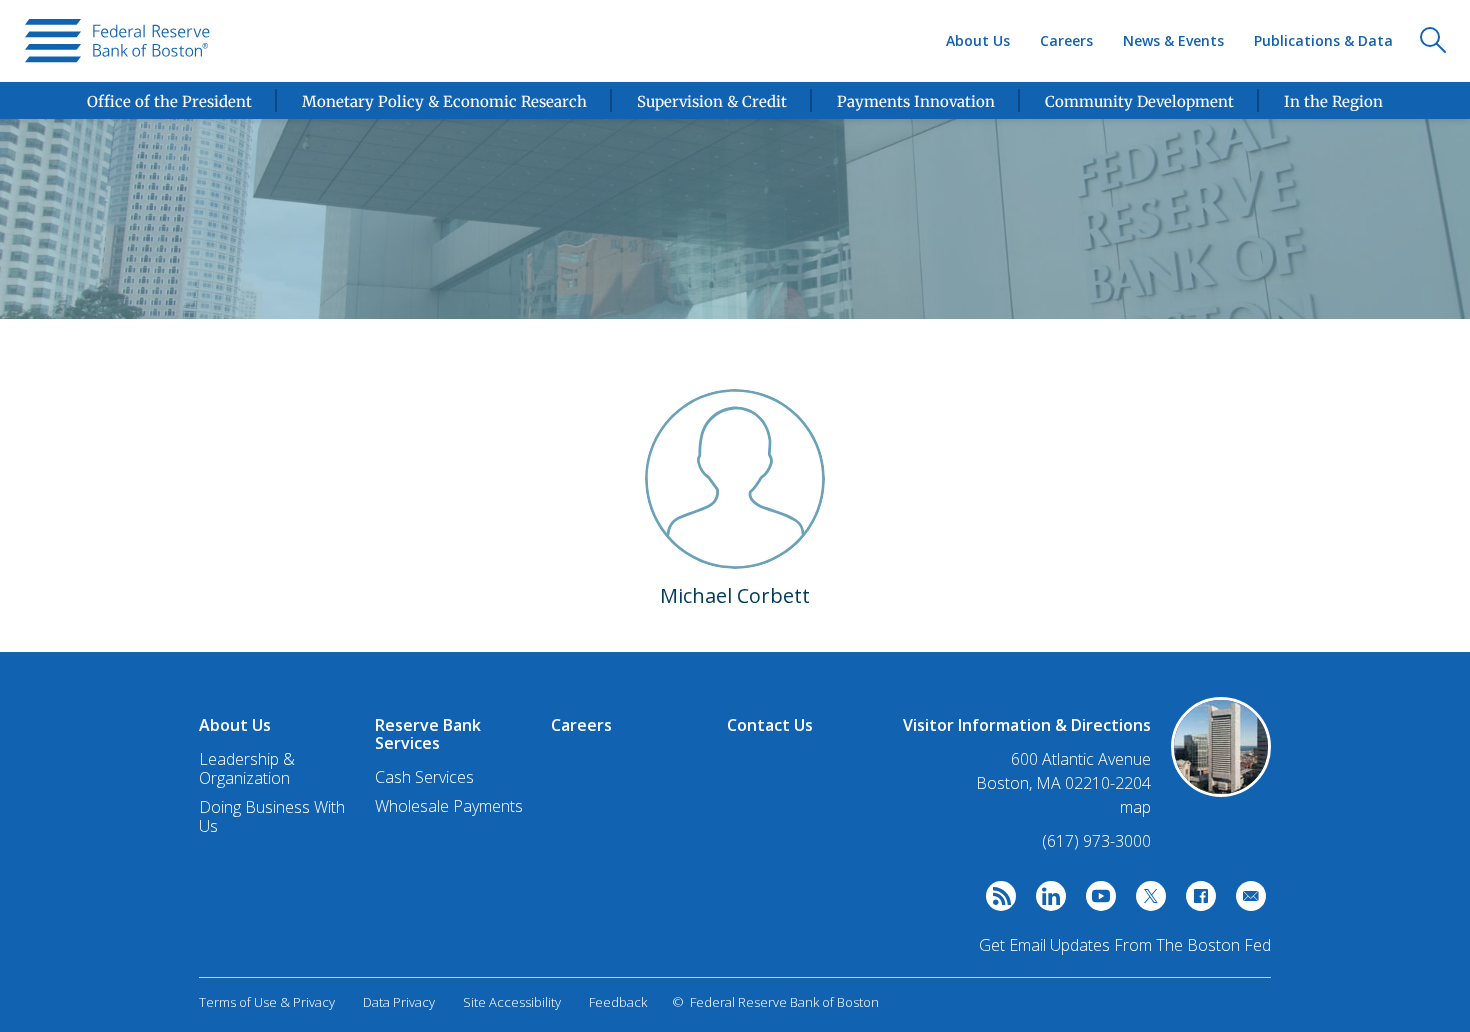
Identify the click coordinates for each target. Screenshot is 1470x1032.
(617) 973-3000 (1096, 841)
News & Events (1173, 40)
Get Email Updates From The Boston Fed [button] (1125, 945)
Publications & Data (1323, 40)
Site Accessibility (512, 1002)
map (1135, 807)
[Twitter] (1146, 901)
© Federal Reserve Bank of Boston (775, 1002)
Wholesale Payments (449, 806)
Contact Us (770, 725)
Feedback (618, 1002)
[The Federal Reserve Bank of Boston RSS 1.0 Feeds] (996, 901)
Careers (1066, 40)
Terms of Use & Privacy (267, 1002)
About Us (978, 40)
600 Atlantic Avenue (1081, 759)
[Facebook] (1196, 901)
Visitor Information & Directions (1027, 725)
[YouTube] (1096, 901)
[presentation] (117, 41)
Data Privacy (399, 1002)
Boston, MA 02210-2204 (1063, 783)
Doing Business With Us (272, 816)
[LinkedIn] (1046, 901)
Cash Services (424, 777)
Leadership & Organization (247, 768)
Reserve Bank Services (428, 734)
